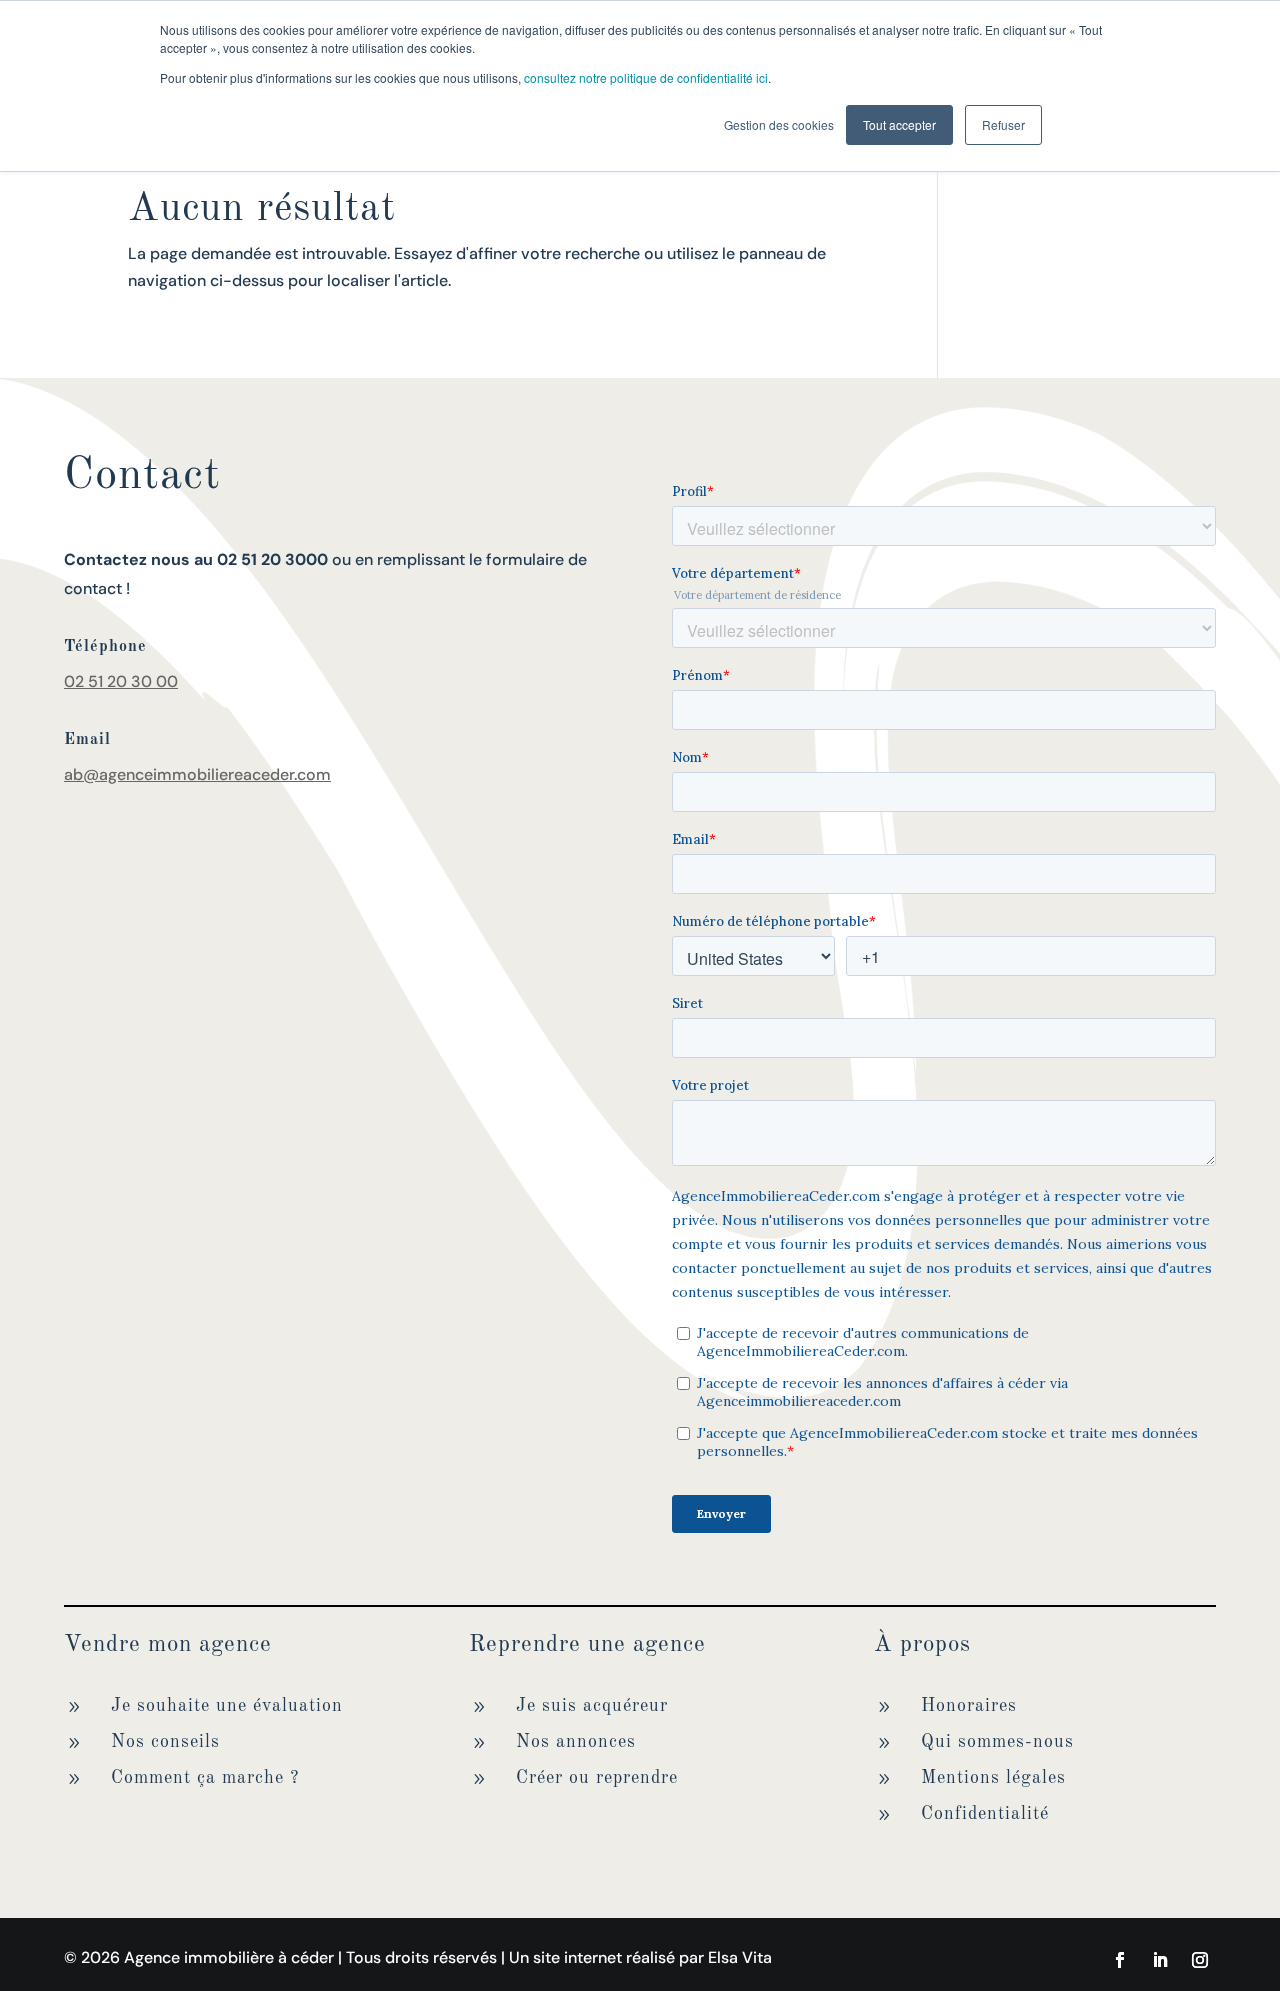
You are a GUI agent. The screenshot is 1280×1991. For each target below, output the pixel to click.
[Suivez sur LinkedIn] (1160, 1960)
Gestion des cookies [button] (779, 124)
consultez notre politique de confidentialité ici (646, 77)
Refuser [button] (1003, 124)
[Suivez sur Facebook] (1120, 1960)
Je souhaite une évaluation (227, 1706)
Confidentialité (985, 1814)
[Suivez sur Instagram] (1200, 1960)
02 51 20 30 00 (121, 681)
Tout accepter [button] (899, 124)
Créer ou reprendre (597, 1778)
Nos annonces (576, 1742)
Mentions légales (993, 1778)
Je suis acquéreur (592, 1706)
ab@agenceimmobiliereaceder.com (197, 774)
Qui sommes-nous (997, 1742)
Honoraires (969, 1706)
